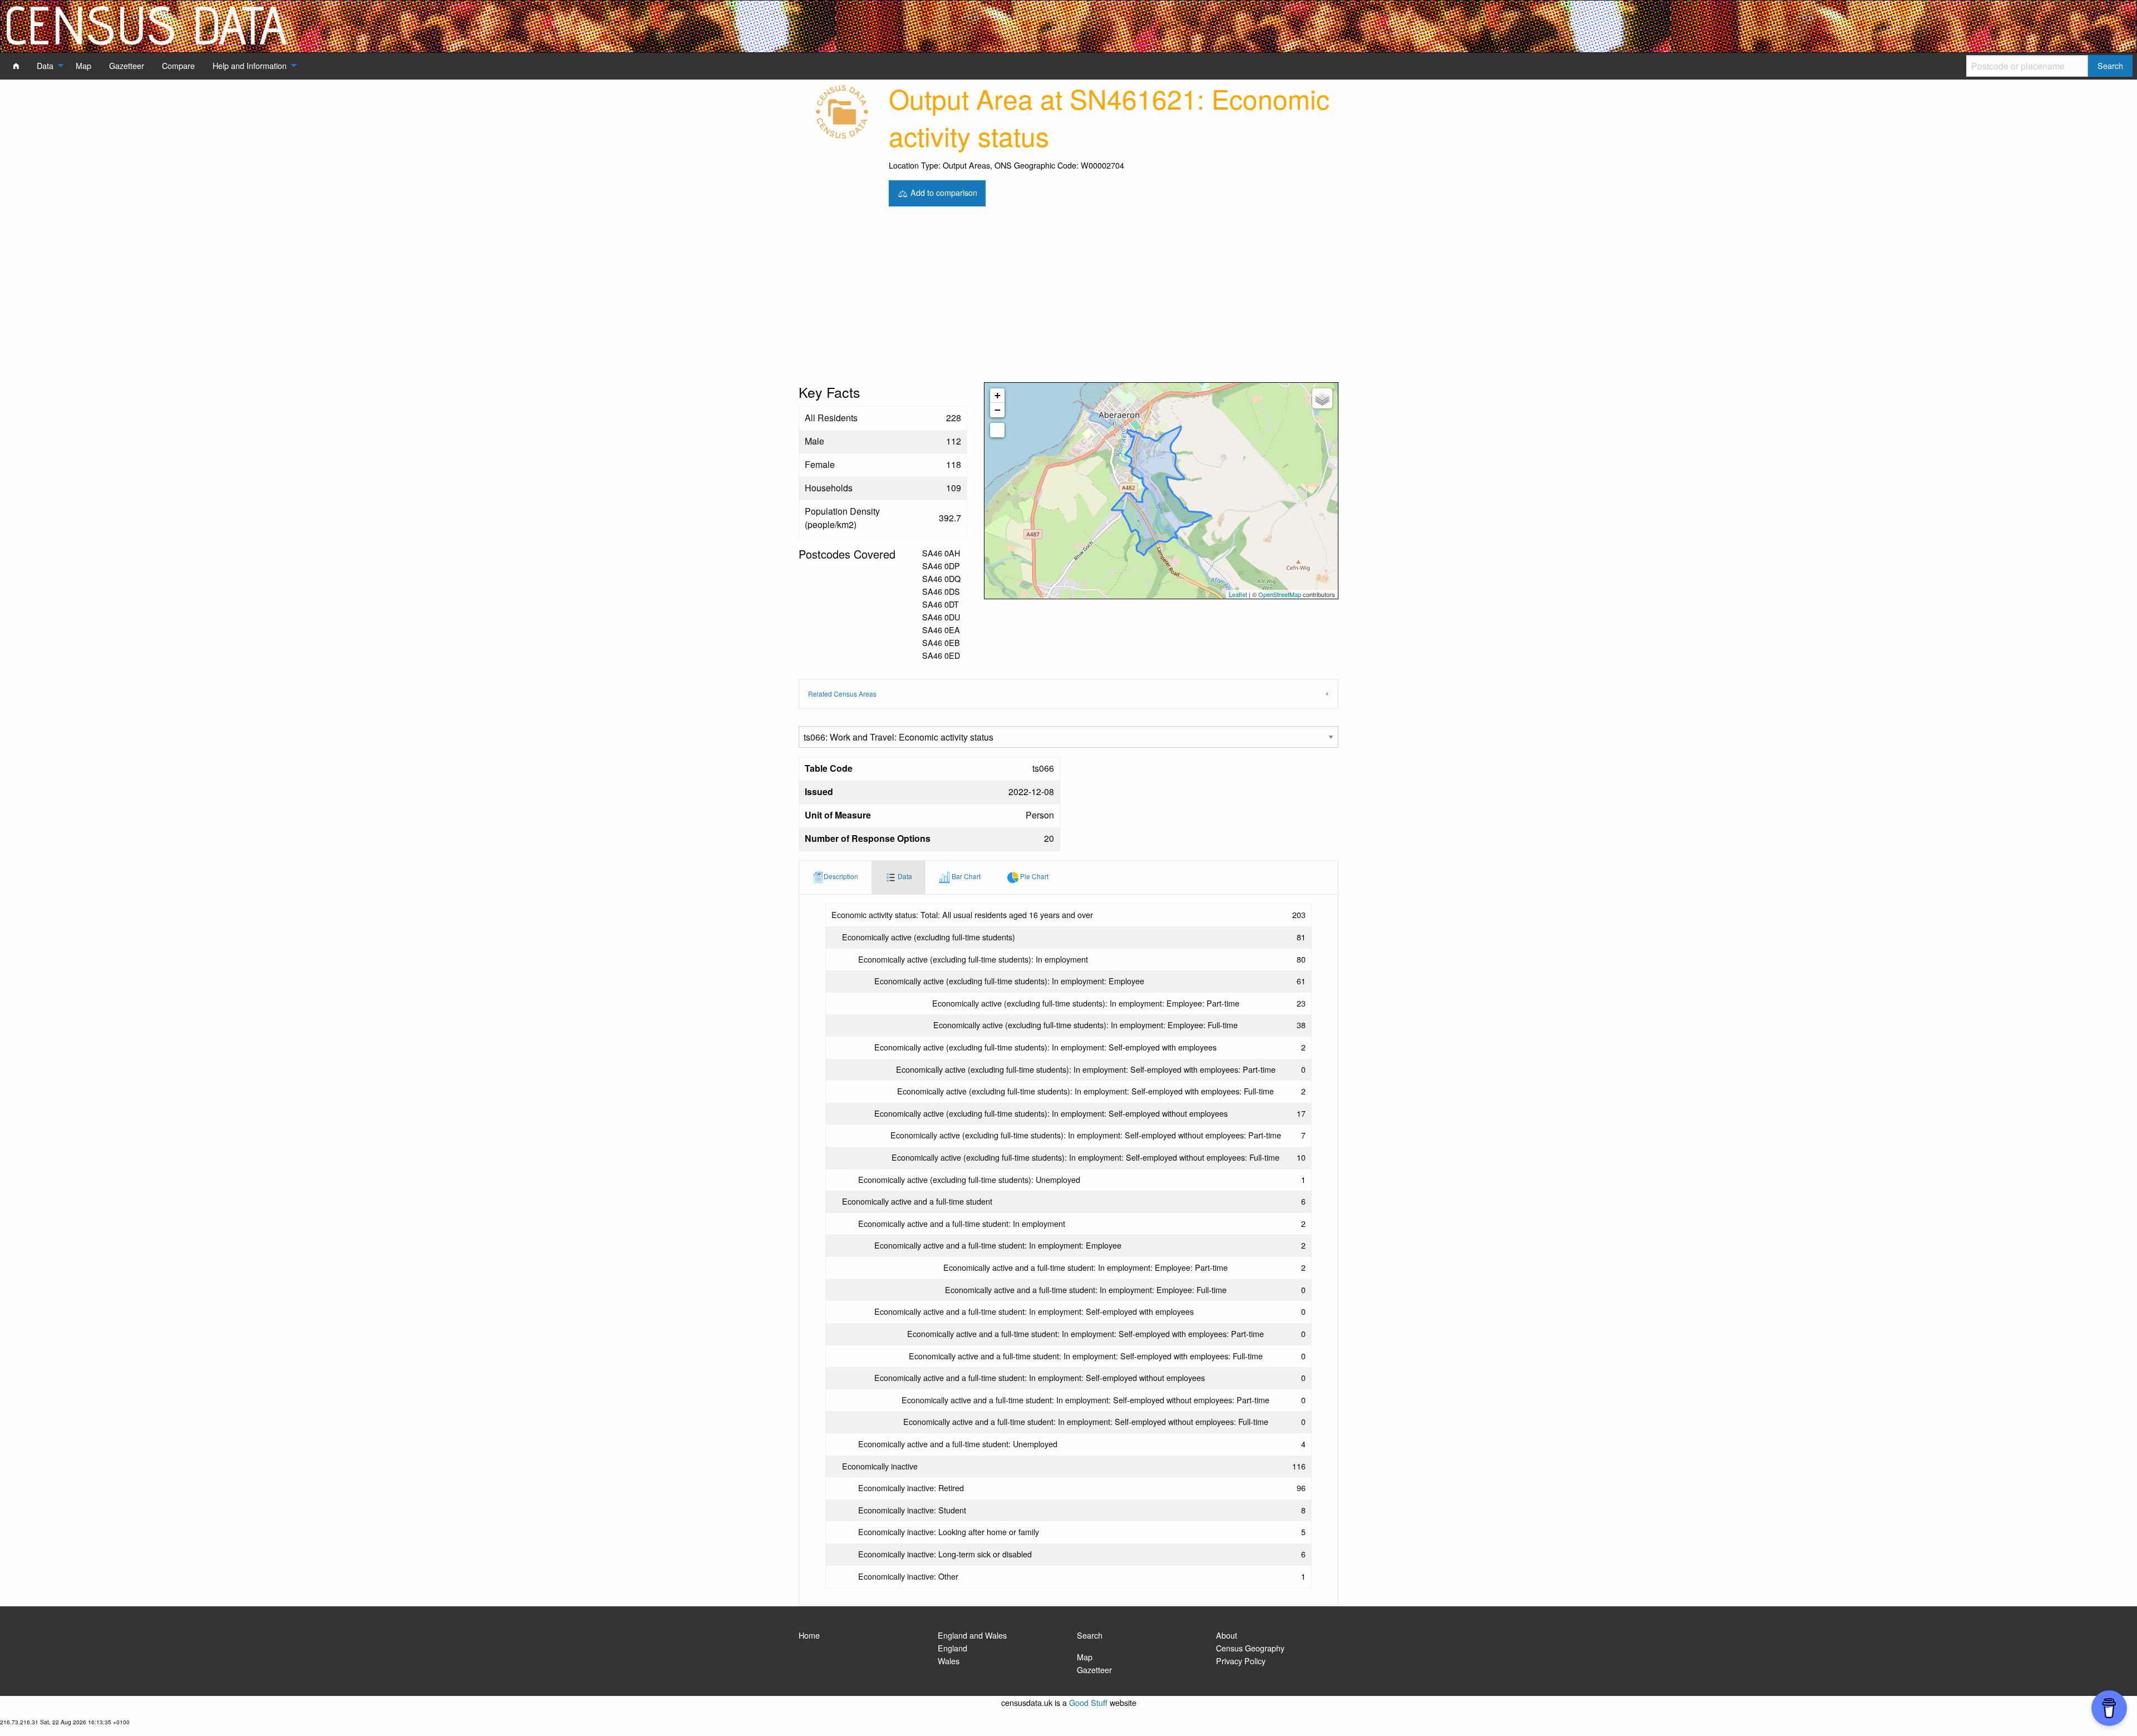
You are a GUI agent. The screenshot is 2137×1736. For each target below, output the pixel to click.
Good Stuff (1088, 1702)
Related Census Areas (842, 694)
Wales (949, 1661)
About (1227, 1635)
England (952, 1648)
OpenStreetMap (1280, 594)
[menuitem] (16, 66)
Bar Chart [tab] (965, 876)
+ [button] (998, 395)
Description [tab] (841, 876)
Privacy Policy (1241, 1661)
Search (1090, 1635)
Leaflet (1238, 594)
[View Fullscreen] (997, 430)
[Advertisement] (1068, 299)
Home (809, 1635)
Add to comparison (943, 192)
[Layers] (1322, 398)
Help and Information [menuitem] (250, 65)
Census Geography (1250, 1648)
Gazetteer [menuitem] (127, 65)
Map (1085, 1657)
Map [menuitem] (83, 65)
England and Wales (972, 1635)
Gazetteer (1094, 1670)
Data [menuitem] (45, 65)
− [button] (998, 410)
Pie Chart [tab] (1033, 876)
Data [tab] (904, 876)
